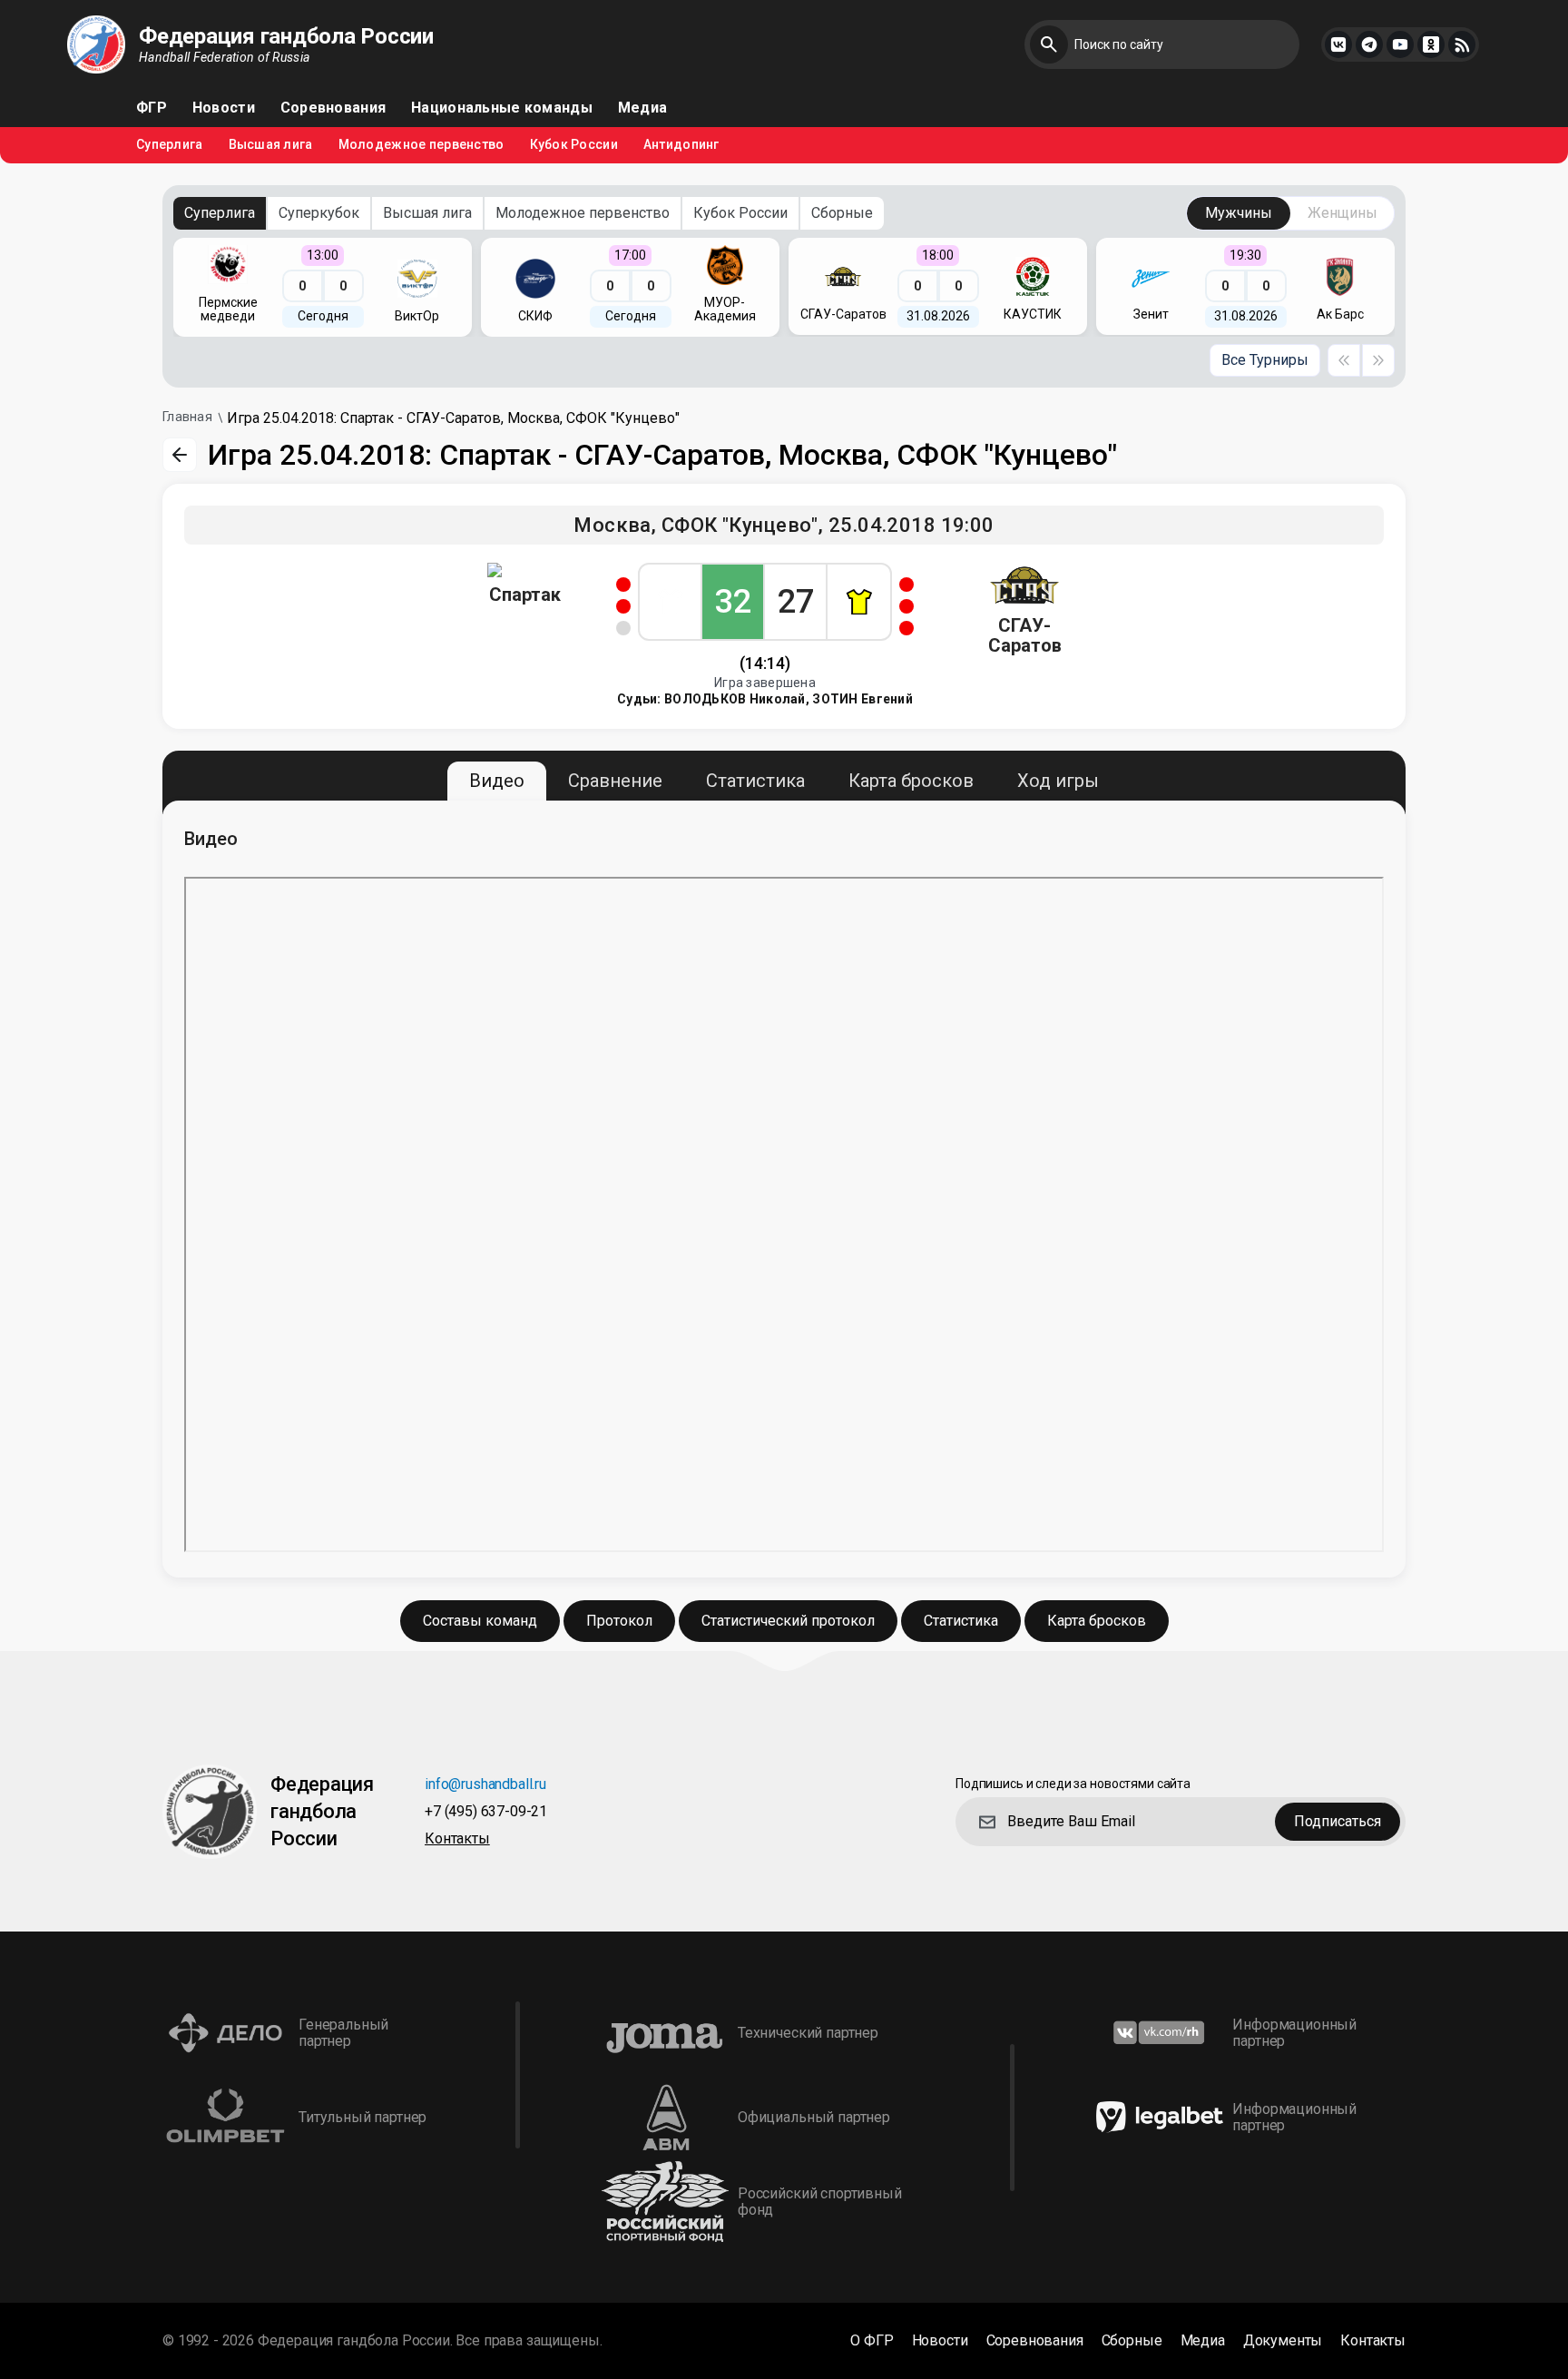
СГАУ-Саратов (1025, 635)
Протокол (619, 1621)
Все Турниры (1265, 360)
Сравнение (615, 781)
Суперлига (170, 145)
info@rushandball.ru (485, 1785)
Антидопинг (681, 145)
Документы (1283, 2341)
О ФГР (872, 2341)
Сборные (842, 213)
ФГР (152, 108)
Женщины (1343, 213)
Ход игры (1058, 781)
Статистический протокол (788, 1621)
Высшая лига (271, 145)
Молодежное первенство (421, 145)
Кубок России (574, 145)
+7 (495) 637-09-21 (486, 1812)
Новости (224, 108)
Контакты (457, 1839)
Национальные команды (502, 108)
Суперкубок (319, 213)
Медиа (642, 108)
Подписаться (1338, 1821)
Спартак (525, 595)
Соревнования (333, 108)
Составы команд (480, 1621)
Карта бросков (911, 781)
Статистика (755, 781)
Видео (497, 781)
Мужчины (1239, 213)
